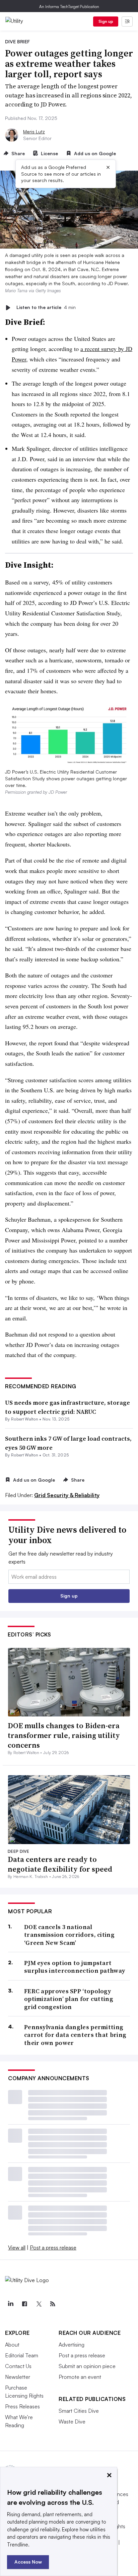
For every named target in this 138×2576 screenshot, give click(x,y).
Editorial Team (22, 2355)
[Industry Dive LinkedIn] (10, 2304)
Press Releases (22, 2406)
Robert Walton (25, 1419)
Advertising (72, 2345)
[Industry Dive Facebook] (24, 2304)
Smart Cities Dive (79, 2411)
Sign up (106, 21)
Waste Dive (72, 2421)
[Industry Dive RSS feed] (53, 2304)
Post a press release (53, 2247)
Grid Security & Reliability (67, 1495)
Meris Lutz (34, 132)
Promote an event (80, 2377)
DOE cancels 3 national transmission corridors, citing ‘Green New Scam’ (69, 1935)
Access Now (28, 2562)
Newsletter (18, 2377)
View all (17, 2247)
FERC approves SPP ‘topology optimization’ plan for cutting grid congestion (69, 1999)
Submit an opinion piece (87, 2366)
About (12, 2345)
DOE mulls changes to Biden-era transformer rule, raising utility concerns (64, 1735)
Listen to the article (46, 308)
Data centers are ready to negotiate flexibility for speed (60, 1864)
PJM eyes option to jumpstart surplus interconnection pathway (75, 1967)
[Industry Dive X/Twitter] (39, 2304)
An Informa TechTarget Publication (69, 7)
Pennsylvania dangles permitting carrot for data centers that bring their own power (75, 2035)
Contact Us (18, 2366)
